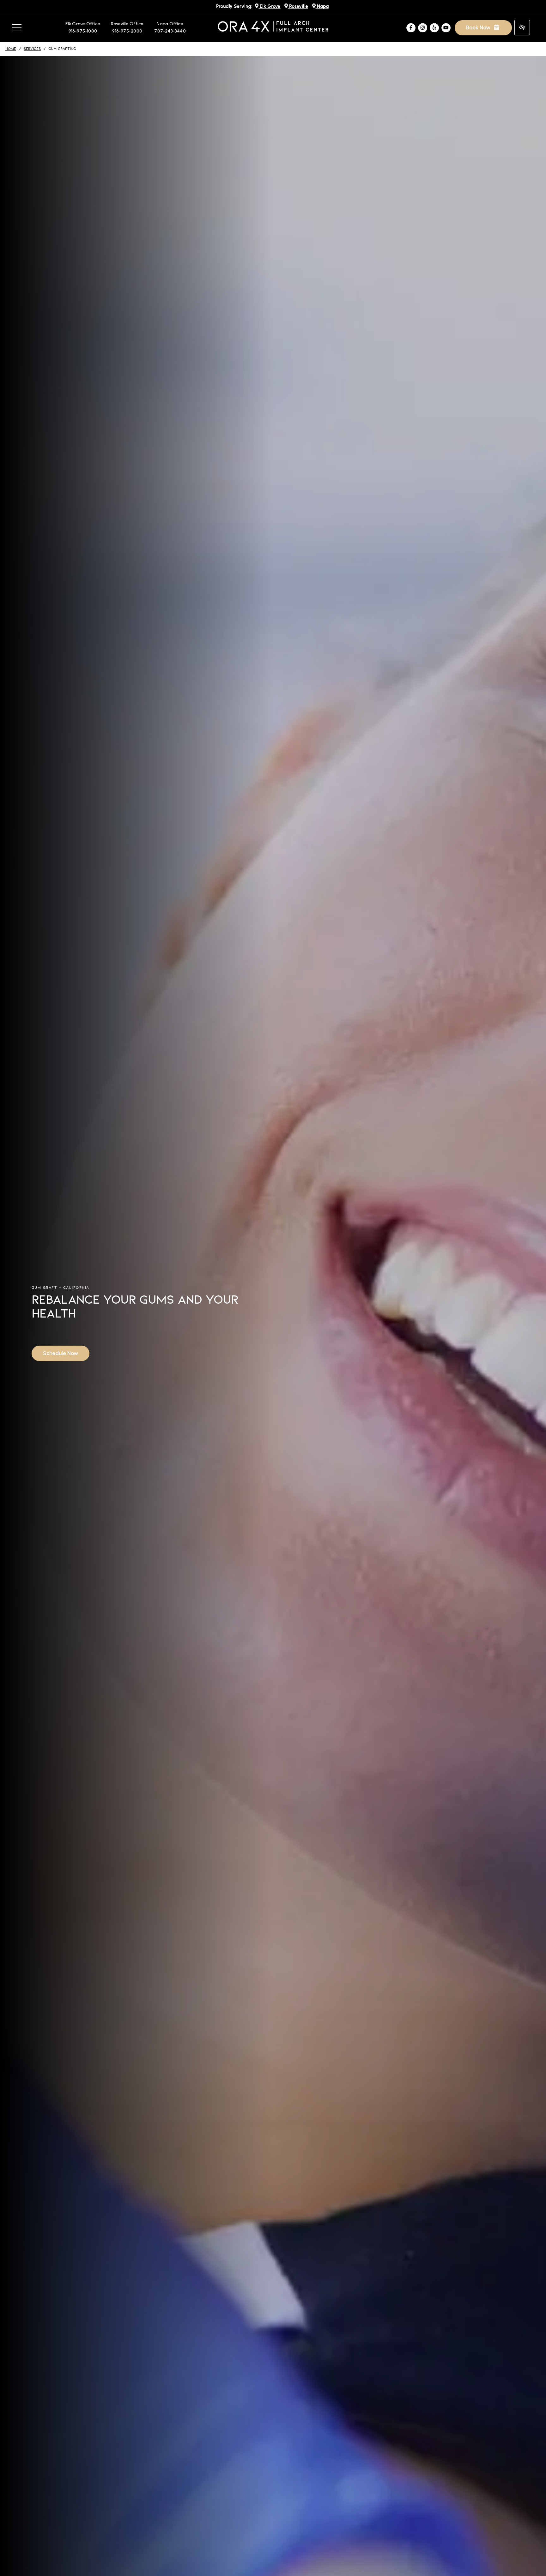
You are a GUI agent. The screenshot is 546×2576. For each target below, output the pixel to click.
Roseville (298, 6)
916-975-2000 (127, 31)
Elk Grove (269, 6)
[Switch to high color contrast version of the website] (522, 28)
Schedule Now (61, 1353)
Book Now (479, 27)
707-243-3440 (170, 31)
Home (11, 49)
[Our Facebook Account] (411, 28)
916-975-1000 (83, 31)
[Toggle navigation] (17, 28)
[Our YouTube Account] (446, 28)
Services (32, 49)
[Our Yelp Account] (434, 28)
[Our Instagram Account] (423, 28)
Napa (322, 6)
